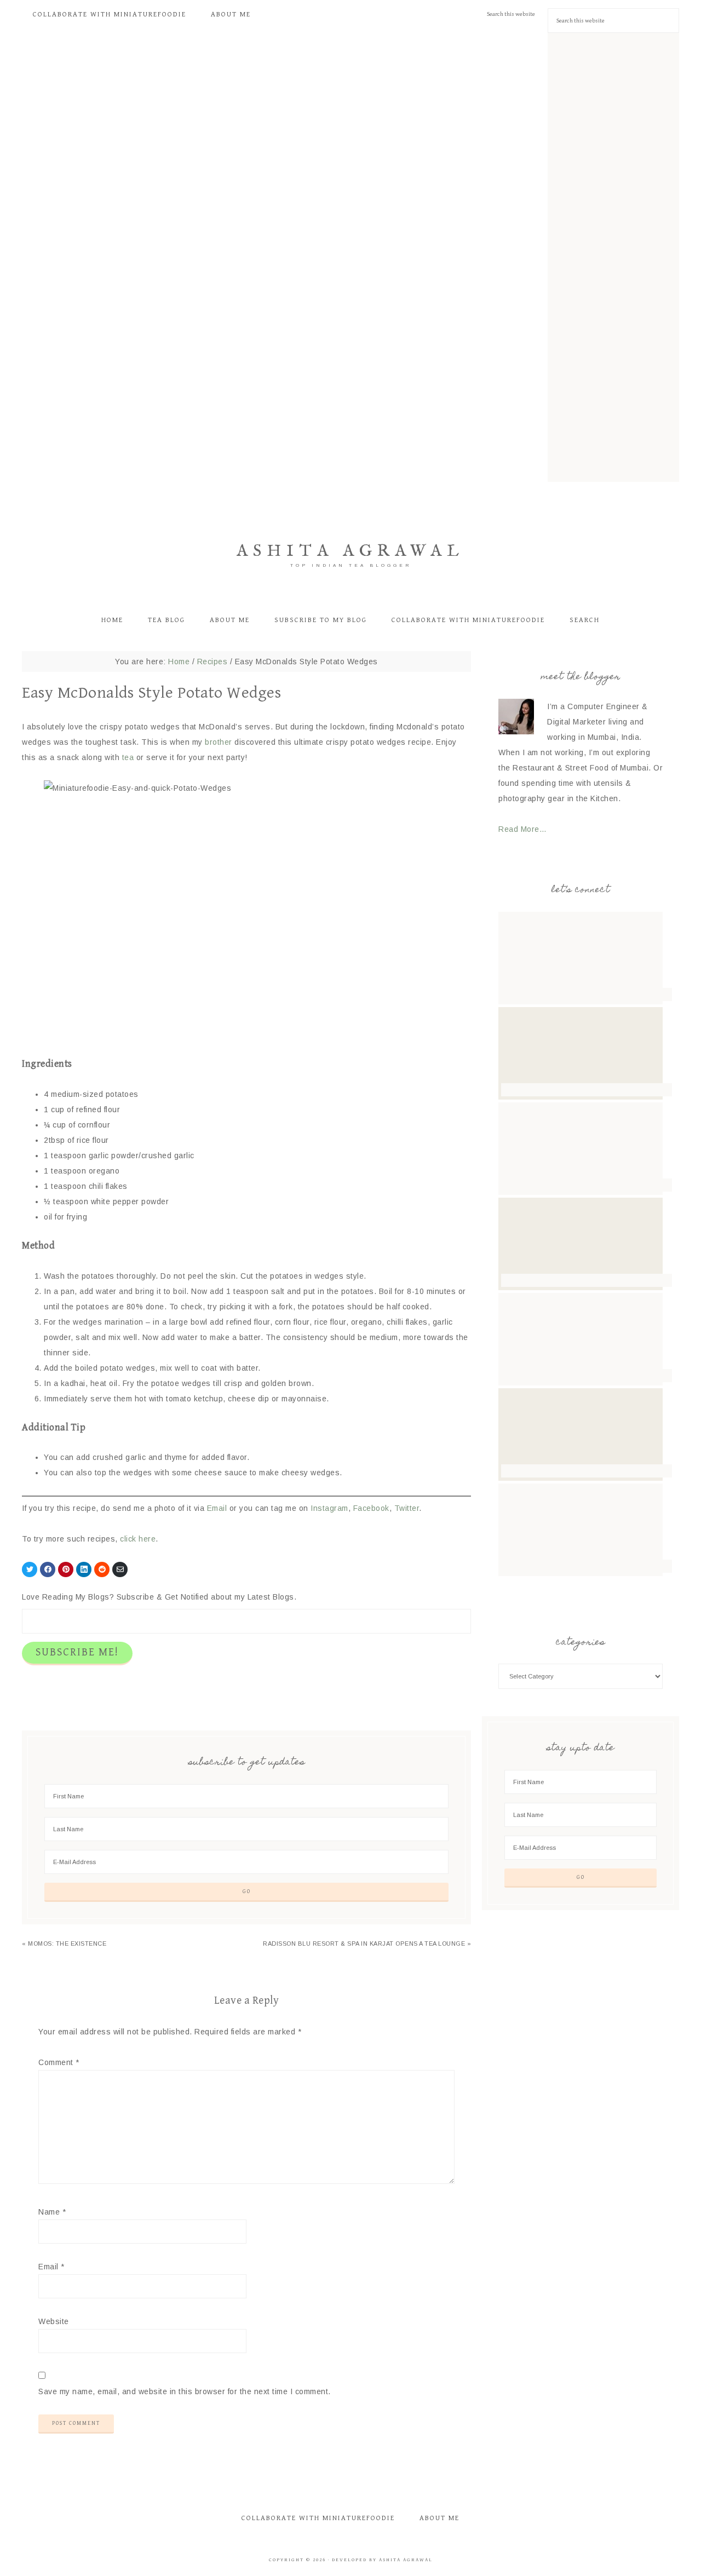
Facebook (371, 1508)
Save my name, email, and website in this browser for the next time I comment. (185, 2391)
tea (128, 757)
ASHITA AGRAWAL (350, 551)
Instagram (329, 1508)
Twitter (407, 1508)
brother (220, 742)
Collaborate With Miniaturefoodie (318, 2518)
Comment (59, 2062)
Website (54, 2321)
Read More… (522, 829)
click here (138, 1539)
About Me (439, 2518)
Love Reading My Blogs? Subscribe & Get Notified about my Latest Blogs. (159, 1597)
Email (217, 1508)
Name (52, 2212)
